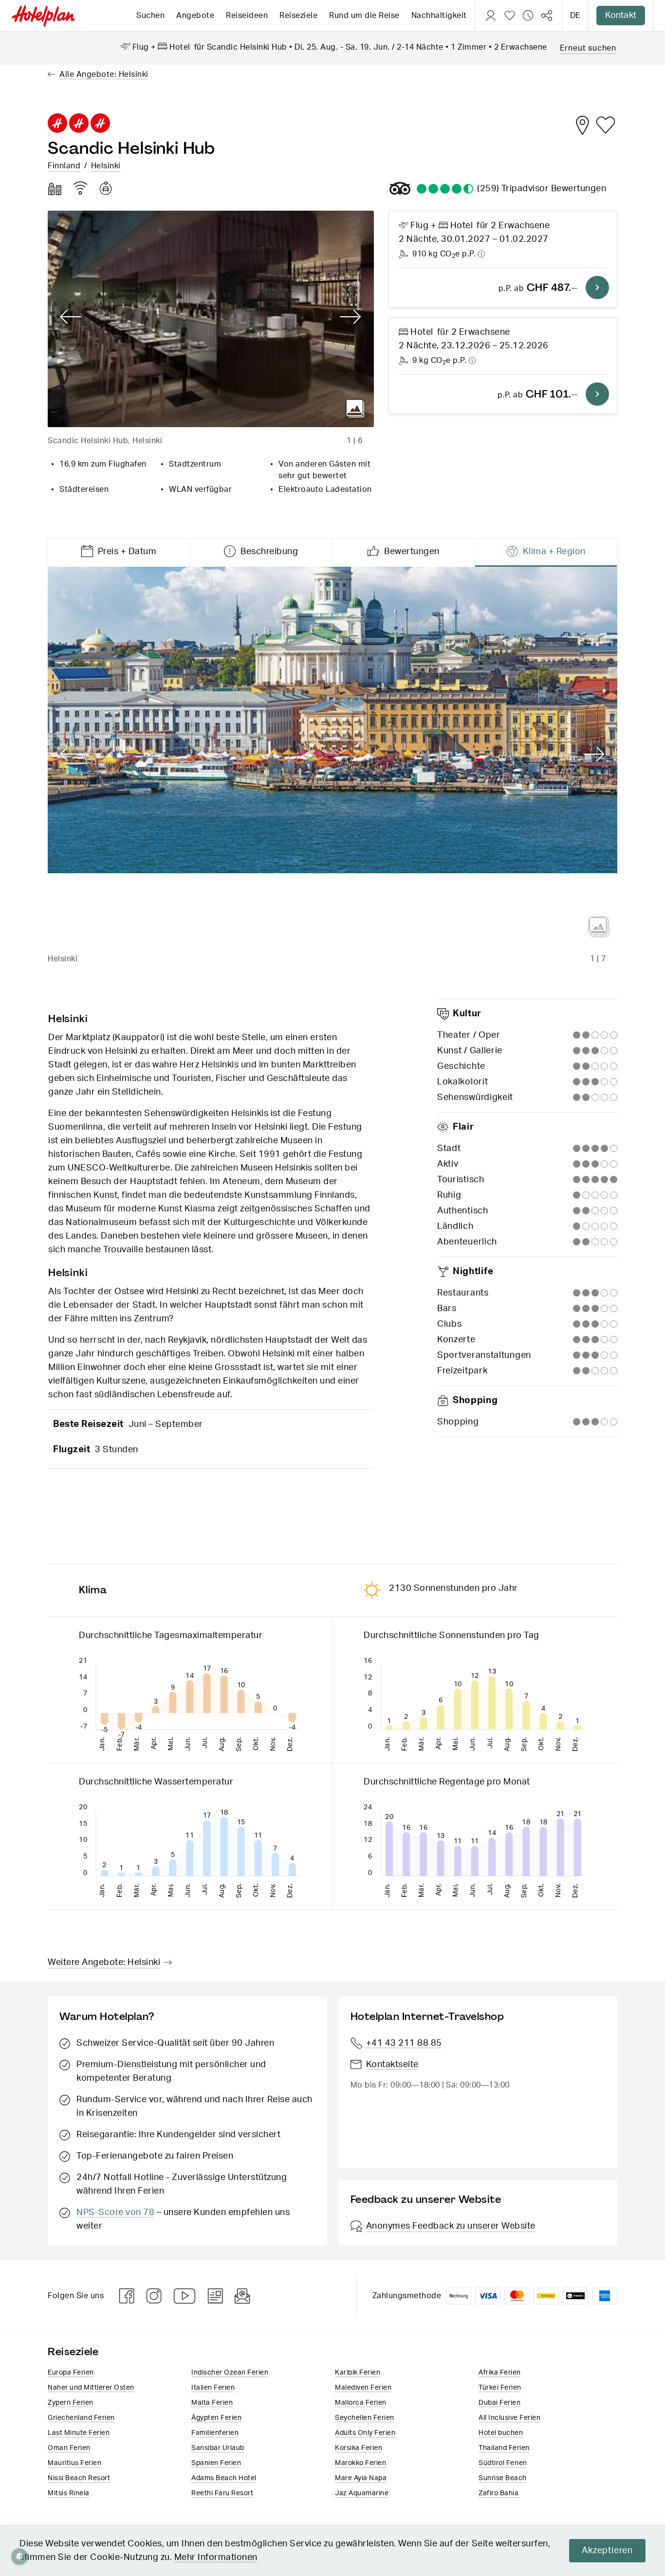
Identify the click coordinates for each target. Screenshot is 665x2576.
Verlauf (528, 16)
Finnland (64, 166)
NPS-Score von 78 (115, 2213)
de (575, 16)
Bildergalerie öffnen (355, 409)
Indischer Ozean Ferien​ (230, 2373)
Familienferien (215, 2433)
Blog (215, 2296)
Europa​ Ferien (71, 2373)
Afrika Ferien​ (500, 2373)
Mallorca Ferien (361, 2403)
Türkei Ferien (500, 2388)
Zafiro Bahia (499, 2493)
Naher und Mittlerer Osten (91, 2388)
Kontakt (621, 16)
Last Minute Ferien (79, 2433)
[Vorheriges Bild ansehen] (71, 317)
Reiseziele (298, 16)
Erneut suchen (588, 48)
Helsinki (106, 166)
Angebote (195, 16)
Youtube (185, 2296)
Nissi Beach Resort (79, 2478)
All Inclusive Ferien (509, 2418)
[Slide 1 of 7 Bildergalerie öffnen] (332, 756)
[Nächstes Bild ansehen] (351, 317)
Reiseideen (247, 16)
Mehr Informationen (216, 2558)
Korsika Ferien (359, 2448)
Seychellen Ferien (365, 2418)
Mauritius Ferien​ (74, 2463)
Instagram (154, 2296)
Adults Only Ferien (365, 2433)
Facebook (127, 2296)
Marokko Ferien (360, 2463)
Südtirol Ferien (503, 2463)
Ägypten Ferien (216, 2418)
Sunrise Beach (503, 2478)
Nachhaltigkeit (439, 16)
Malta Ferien (212, 2403)
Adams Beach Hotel (224, 2478)
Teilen (547, 16)
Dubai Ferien (499, 2403)
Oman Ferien (69, 2448)
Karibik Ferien (358, 2373)
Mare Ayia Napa (361, 2478)
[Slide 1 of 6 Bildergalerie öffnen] (211, 319)
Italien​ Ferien (213, 2388)
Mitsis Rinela (69, 2493)
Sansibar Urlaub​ (218, 2448)
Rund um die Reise (364, 16)
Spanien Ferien (216, 2463)
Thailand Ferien (504, 2448)
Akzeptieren (607, 2551)
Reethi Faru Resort (222, 2493)
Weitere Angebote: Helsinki (104, 1963)
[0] (510, 16)
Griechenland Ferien (81, 2418)
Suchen (150, 16)
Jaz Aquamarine (362, 2493)
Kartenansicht (582, 125)
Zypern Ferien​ (71, 2403)
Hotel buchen (501, 2433)
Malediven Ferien (363, 2388)
